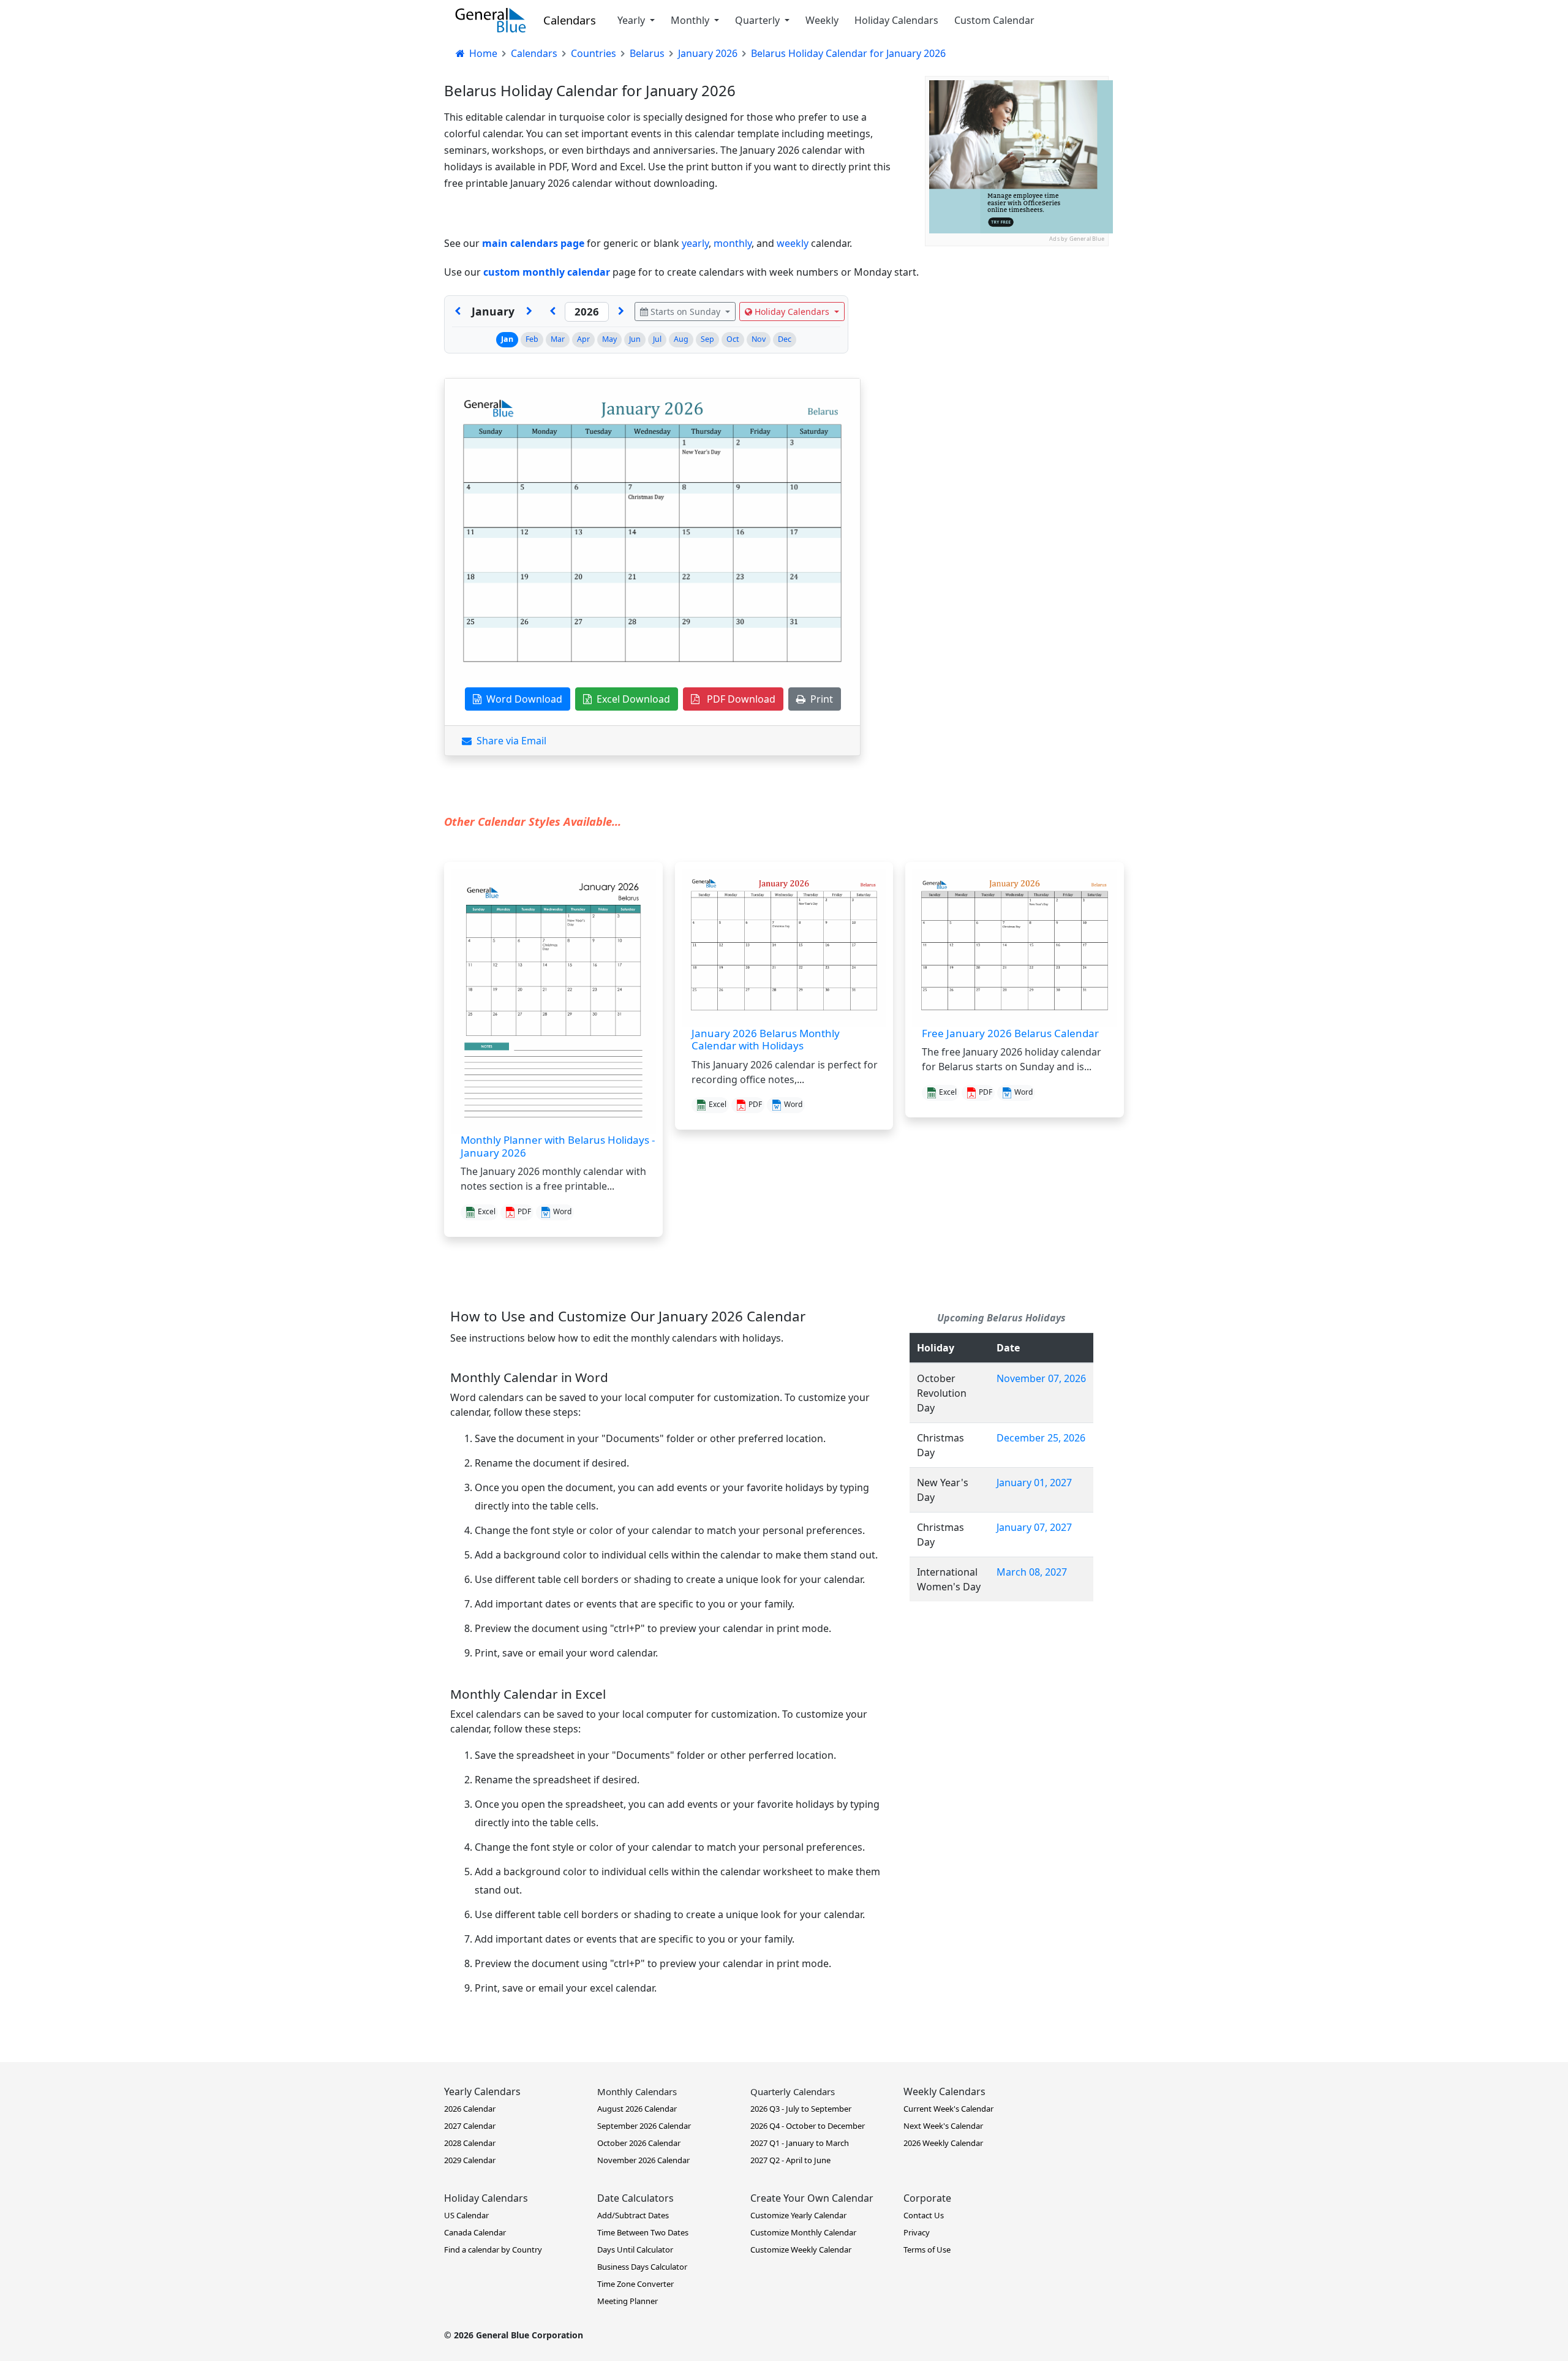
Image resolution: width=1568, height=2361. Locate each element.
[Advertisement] (1017, 323)
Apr (583, 339)
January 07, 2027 (1034, 1527)
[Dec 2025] (458, 312)
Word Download (522, 699)
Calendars (570, 20)
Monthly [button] (691, 20)
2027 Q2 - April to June (790, 2160)
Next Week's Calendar (943, 2126)
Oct (733, 339)
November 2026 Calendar (643, 2160)
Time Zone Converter (635, 2284)
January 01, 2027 (1034, 1483)
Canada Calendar (475, 2232)
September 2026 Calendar (644, 2126)
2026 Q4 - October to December (808, 2126)
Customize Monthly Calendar (803, 2232)
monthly (733, 243)
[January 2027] (621, 312)
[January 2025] (552, 312)
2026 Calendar (470, 2109)
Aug (681, 339)
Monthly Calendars (637, 2091)
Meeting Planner (628, 2301)
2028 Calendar (470, 2143)
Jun (635, 339)
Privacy (917, 2232)
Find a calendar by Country (493, 2250)
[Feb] (529, 312)
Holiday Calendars (896, 20)
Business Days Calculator (642, 2267)
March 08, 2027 (1032, 1572)
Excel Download (631, 699)
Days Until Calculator (635, 2250)
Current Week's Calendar (948, 2109)
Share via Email (509, 741)
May (609, 339)
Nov (759, 339)
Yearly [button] (632, 20)
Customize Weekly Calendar (801, 2250)
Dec (785, 339)
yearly (695, 243)
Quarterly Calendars (793, 2091)
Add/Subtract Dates (633, 2215)
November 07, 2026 (1041, 1378)
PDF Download (737, 699)
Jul (657, 339)
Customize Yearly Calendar (798, 2215)
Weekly (822, 20)
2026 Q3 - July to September (801, 2109)
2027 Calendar (470, 2126)
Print (819, 699)
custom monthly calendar (547, 272)
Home (482, 53)
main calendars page (533, 243)
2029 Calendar (470, 2160)
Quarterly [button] (759, 20)
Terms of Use (927, 2250)
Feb (532, 339)
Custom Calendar (994, 20)
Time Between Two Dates (643, 2232)
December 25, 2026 (1041, 1438)
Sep (707, 339)
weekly (793, 243)
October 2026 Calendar (639, 2143)
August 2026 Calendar (637, 2109)
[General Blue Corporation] (491, 20)
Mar (558, 339)
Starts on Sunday (685, 312)
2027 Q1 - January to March (800, 2143)
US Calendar (466, 2215)
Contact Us (924, 2215)
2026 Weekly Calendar (943, 2143)
